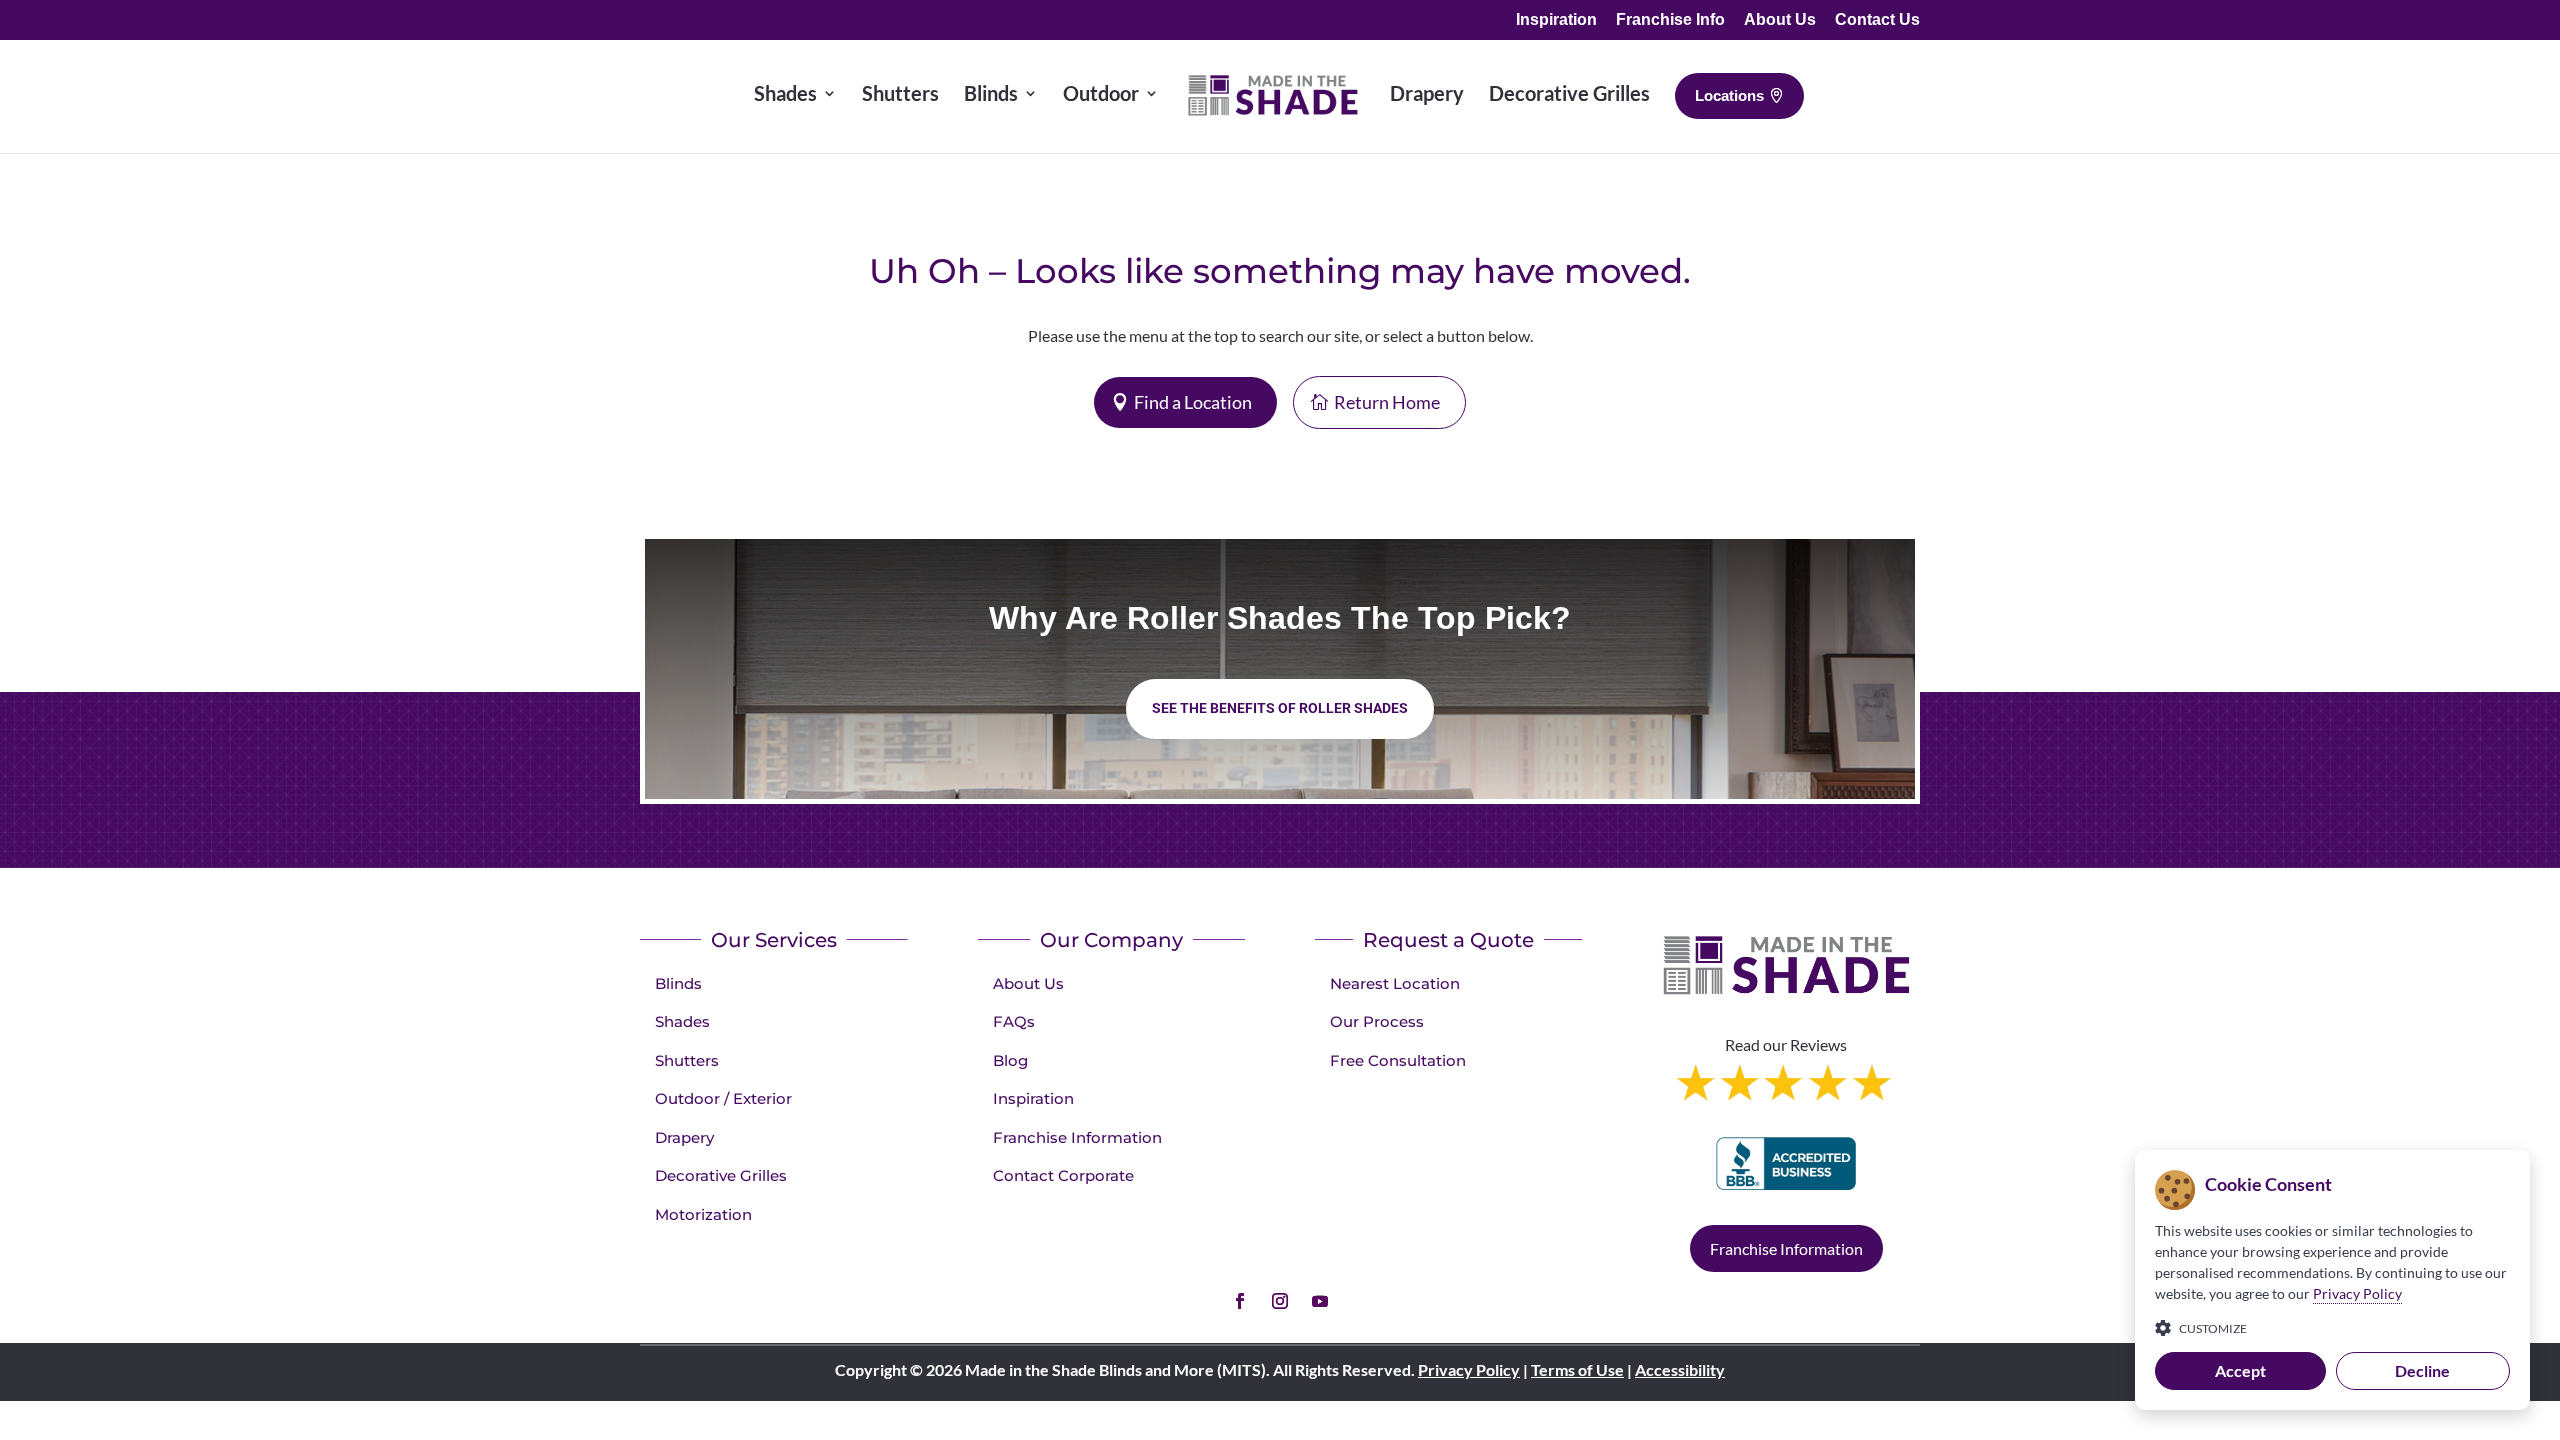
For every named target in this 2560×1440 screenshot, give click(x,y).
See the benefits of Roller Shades (1280, 708)
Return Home (1387, 402)
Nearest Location (1395, 983)
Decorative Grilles (721, 1175)
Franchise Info (1670, 20)
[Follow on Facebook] (1240, 1301)
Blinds (678, 983)
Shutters (687, 1060)
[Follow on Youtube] (1320, 1301)
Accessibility (1680, 1369)
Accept (2240, 1370)
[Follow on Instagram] (1280, 1301)
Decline (2422, 1370)
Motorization (703, 1214)
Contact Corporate (1063, 1175)
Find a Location (1193, 402)
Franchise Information (1077, 1137)
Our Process (1377, 1021)
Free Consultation (1398, 1060)
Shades (682, 1021)
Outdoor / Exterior (723, 1098)
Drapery (684, 1137)
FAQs (1014, 1021)
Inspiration (1556, 20)
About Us (1780, 20)
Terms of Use (1577, 1369)
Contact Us (1877, 20)
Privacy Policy (1469, 1369)
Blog (1010, 1060)
